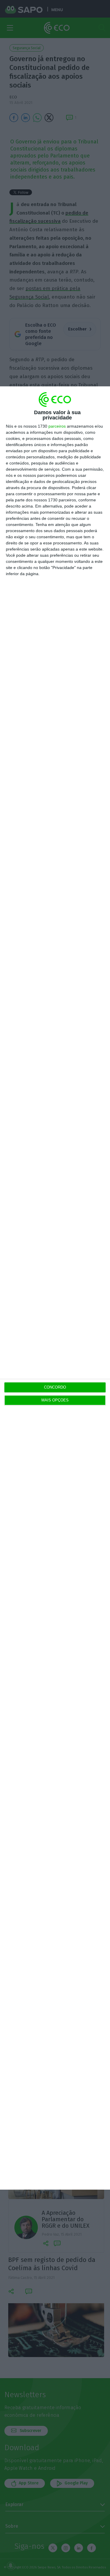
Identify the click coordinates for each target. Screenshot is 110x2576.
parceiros (57, 426)
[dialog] (55, 1288)
